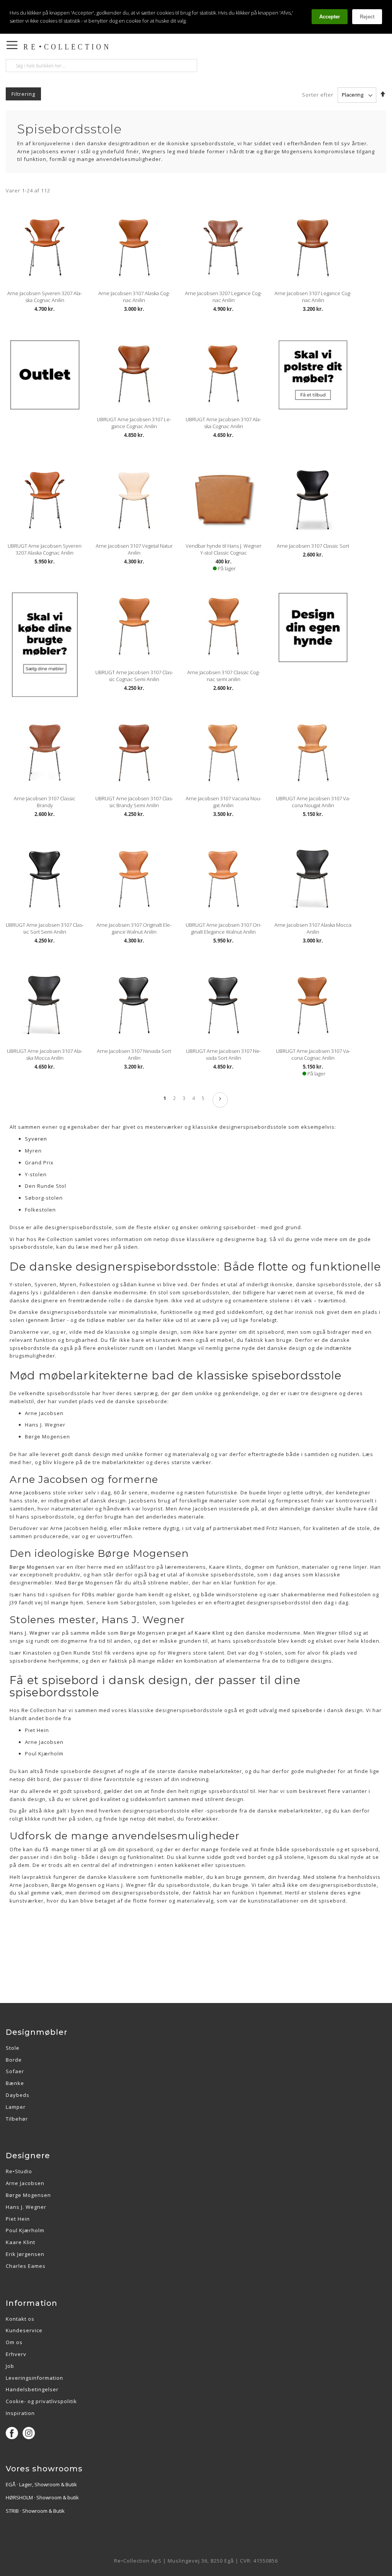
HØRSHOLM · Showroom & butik (42, 2497)
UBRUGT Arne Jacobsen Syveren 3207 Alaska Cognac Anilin (45, 549)
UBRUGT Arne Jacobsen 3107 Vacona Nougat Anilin (313, 802)
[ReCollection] (118, 47)
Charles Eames (26, 2266)
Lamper (16, 2107)
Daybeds (18, 2095)
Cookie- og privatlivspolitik (41, 2401)
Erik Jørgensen (25, 2254)
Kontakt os (20, 2319)
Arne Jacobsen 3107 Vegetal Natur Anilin (134, 549)
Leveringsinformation (34, 2378)
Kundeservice (24, 2330)
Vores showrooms (44, 2469)
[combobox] (101, 66)
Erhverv (16, 2354)
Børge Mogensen (28, 2195)
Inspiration (20, 2413)
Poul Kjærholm (25, 2230)
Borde (14, 2060)
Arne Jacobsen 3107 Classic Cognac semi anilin (224, 676)
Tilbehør (17, 2119)
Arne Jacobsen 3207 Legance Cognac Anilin (223, 297)
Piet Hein (18, 2219)
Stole (13, 2048)
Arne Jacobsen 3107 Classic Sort (313, 546)
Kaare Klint (20, 2242)
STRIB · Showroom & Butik (35, 2511)
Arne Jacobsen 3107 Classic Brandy (45, 802)
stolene (326, 1877)
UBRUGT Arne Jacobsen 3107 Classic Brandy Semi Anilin (134, 802)
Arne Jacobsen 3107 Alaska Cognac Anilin (134, 297)
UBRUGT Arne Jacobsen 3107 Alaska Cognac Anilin (223, 423)
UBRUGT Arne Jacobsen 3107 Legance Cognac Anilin (134, 423)
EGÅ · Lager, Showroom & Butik (41, 2484)
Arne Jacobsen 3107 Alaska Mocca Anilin (313, 928)
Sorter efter (318, 95)
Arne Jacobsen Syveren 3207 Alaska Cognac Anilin (45, 297)
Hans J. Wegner (26, 2207)
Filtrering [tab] (23, 94)
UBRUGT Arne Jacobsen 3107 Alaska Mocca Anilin (45, 1054)
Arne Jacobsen (25, 2183)
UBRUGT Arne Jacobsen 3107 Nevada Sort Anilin (224, 1054)
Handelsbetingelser (32, 2389)
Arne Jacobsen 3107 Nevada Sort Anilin (134, 1054)
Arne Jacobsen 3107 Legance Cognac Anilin (313, 297)
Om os (14, 2342)
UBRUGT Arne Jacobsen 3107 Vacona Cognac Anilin (313, 1054)
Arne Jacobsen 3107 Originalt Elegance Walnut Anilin (134, 928)
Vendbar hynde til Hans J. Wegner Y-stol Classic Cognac (224, 549)
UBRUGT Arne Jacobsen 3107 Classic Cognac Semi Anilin (134, 676)
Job (10, 2366)
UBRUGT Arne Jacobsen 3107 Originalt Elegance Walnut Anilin (224, 928)
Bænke (15, 2083)
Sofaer (15, 2071)
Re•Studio (19, 2171)
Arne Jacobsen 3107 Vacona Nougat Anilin (224, 802)
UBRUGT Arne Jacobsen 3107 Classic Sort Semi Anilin (45, 928)
